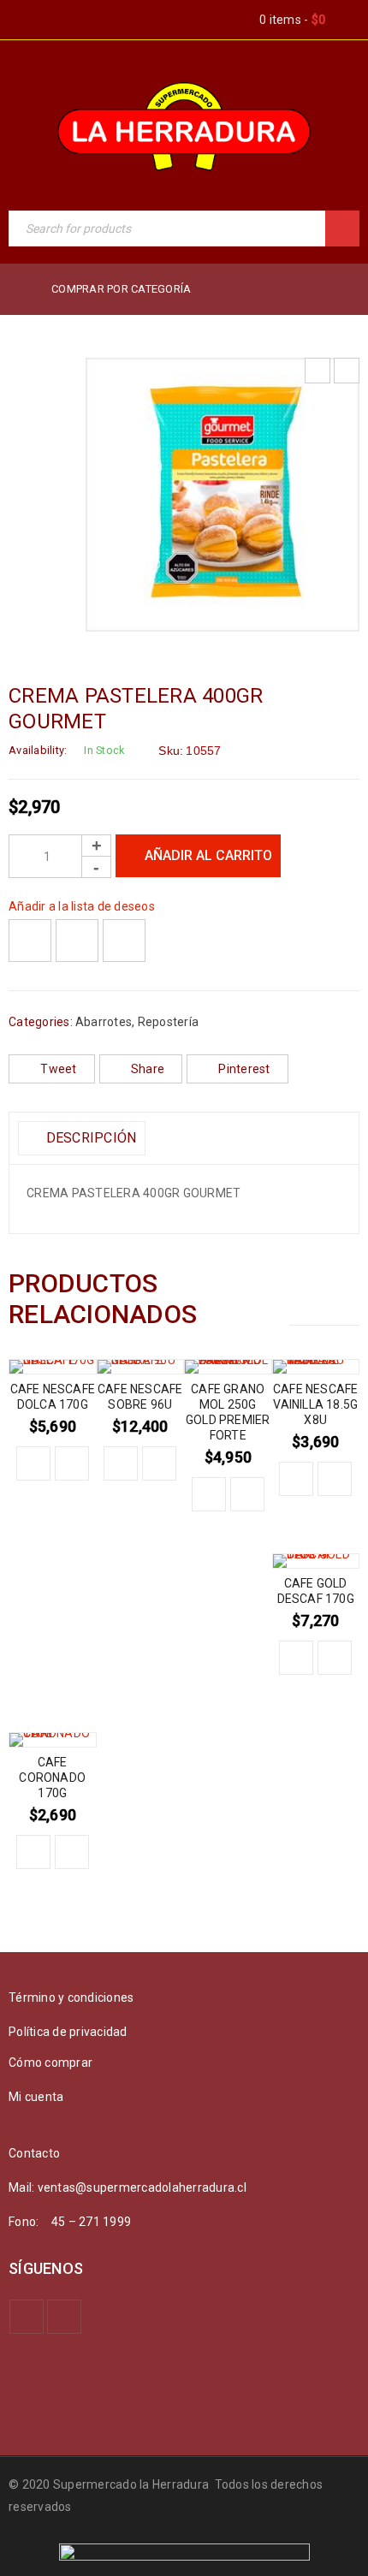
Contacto (34, 2153)
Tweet (58, 1069)
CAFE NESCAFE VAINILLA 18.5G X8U (315, 1404)
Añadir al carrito (208, 855)
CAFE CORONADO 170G (52, 1778)
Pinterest (244, 1069)
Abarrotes (104, 1022)
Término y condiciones (71, 1997)
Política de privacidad (68, 2032)
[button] (33, 1463)
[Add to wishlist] (30, 941)
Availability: (38, 750)
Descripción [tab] (89, 1138)
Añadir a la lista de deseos (82, 906)
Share (148, 1069)
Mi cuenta (36, 2097)
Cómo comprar (50, 2063)
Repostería (169, 1022)
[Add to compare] (77, 941)
